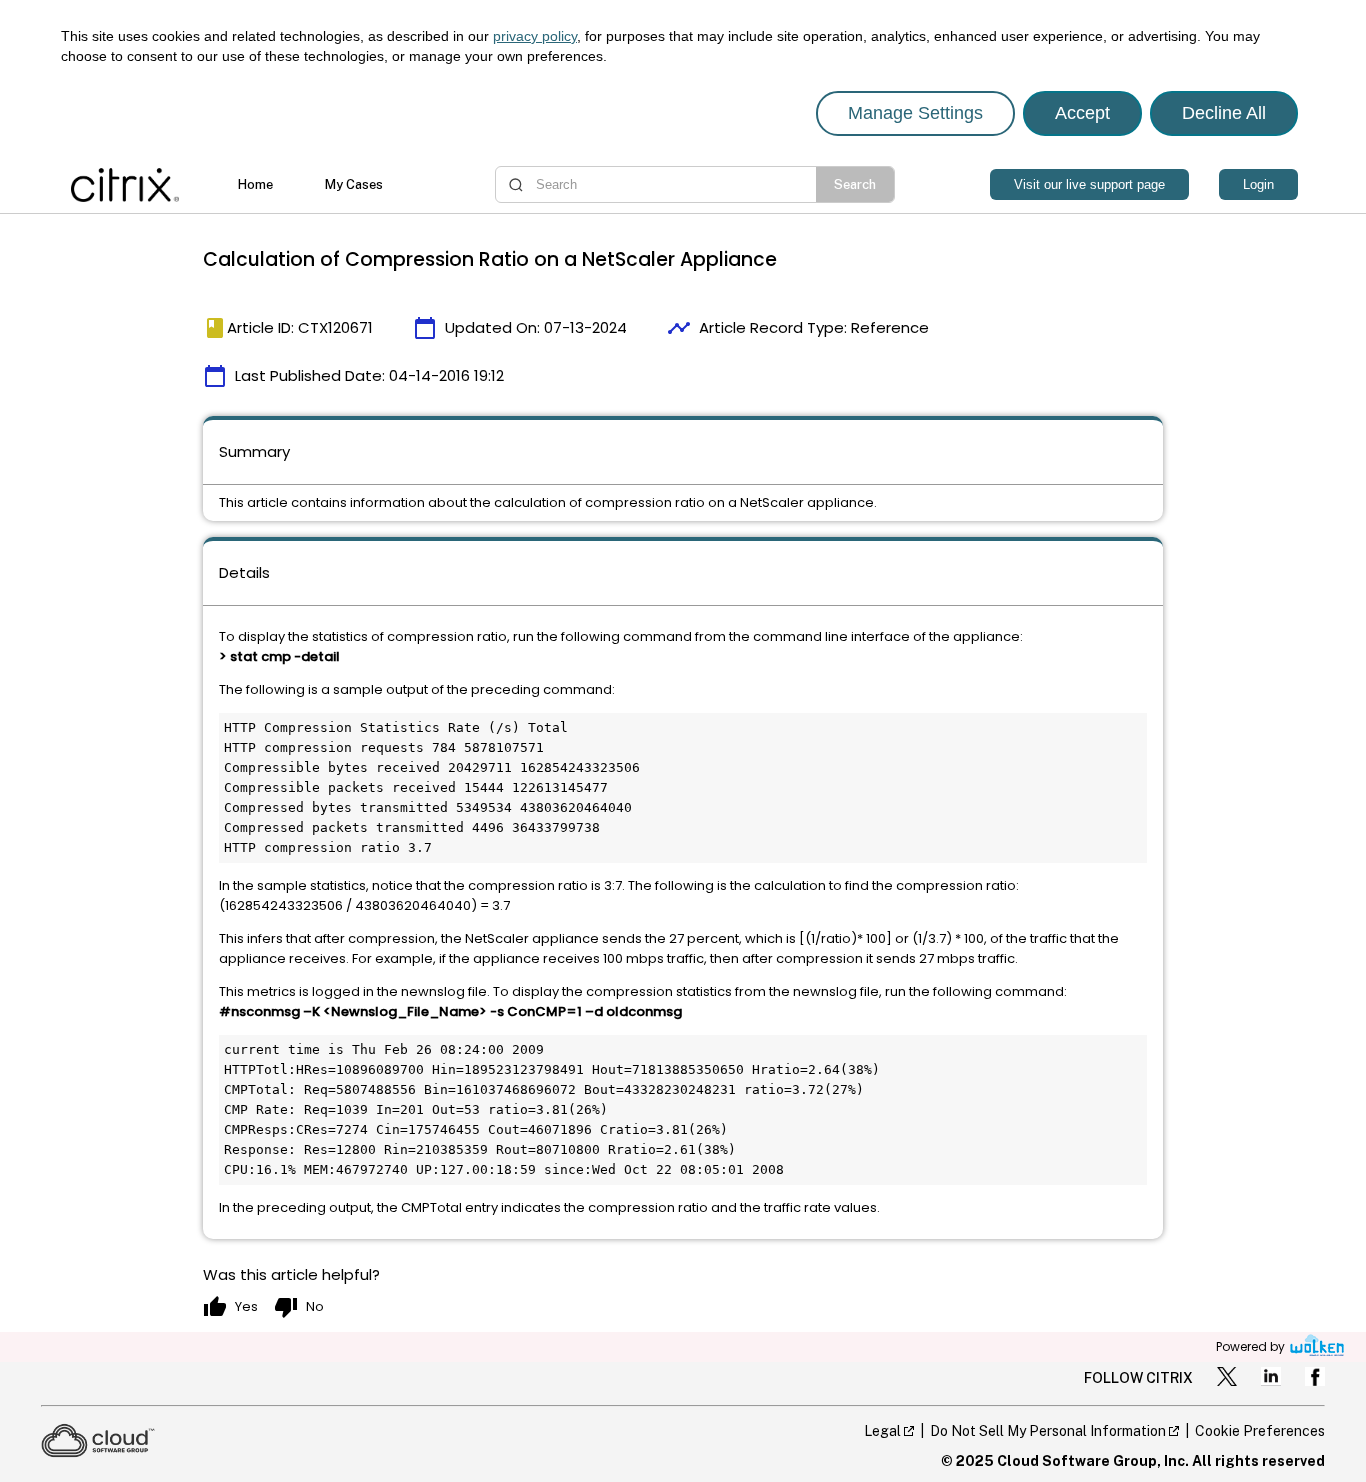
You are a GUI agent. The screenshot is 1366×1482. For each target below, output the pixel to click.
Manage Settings (915, 113)
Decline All (1224, 113)
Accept (1082, 113)
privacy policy (535, 36)
